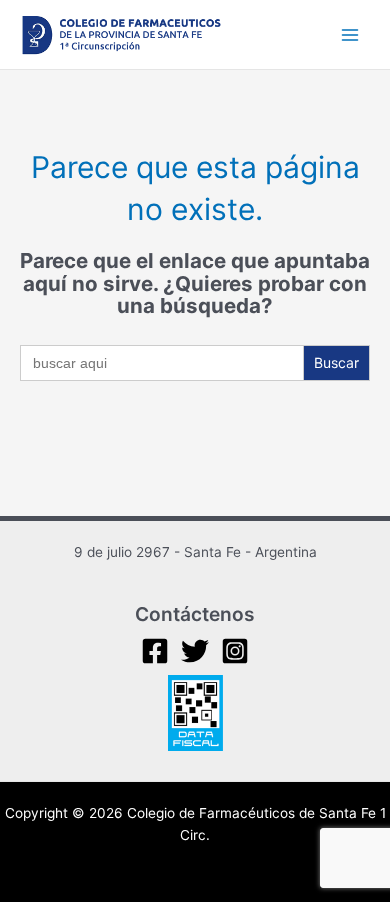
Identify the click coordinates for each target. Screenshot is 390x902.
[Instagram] (235, 651)
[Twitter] (195, 651)
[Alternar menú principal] (350, 34)
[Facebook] (155, 651)
